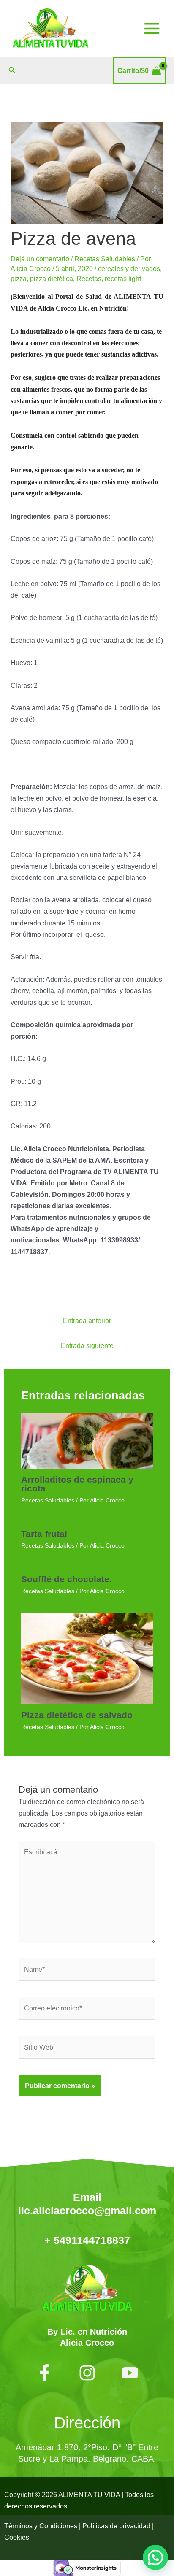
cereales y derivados (129, 268)
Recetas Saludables (105, 259)
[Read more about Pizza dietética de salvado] (87, 1658)
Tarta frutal (44, 1534)
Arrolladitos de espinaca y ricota (77, 1484)
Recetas (89, 279)
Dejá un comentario (40, 259)
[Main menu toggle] (152, 29)
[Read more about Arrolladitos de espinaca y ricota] (87, 1440)
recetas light (123, 279)
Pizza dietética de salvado (77, 1715)
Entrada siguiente (87, 1345)
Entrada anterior (87, 1320)
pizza (19, 279)
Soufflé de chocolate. (67, 1579)
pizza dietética (52, 279)
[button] (12, 70)
